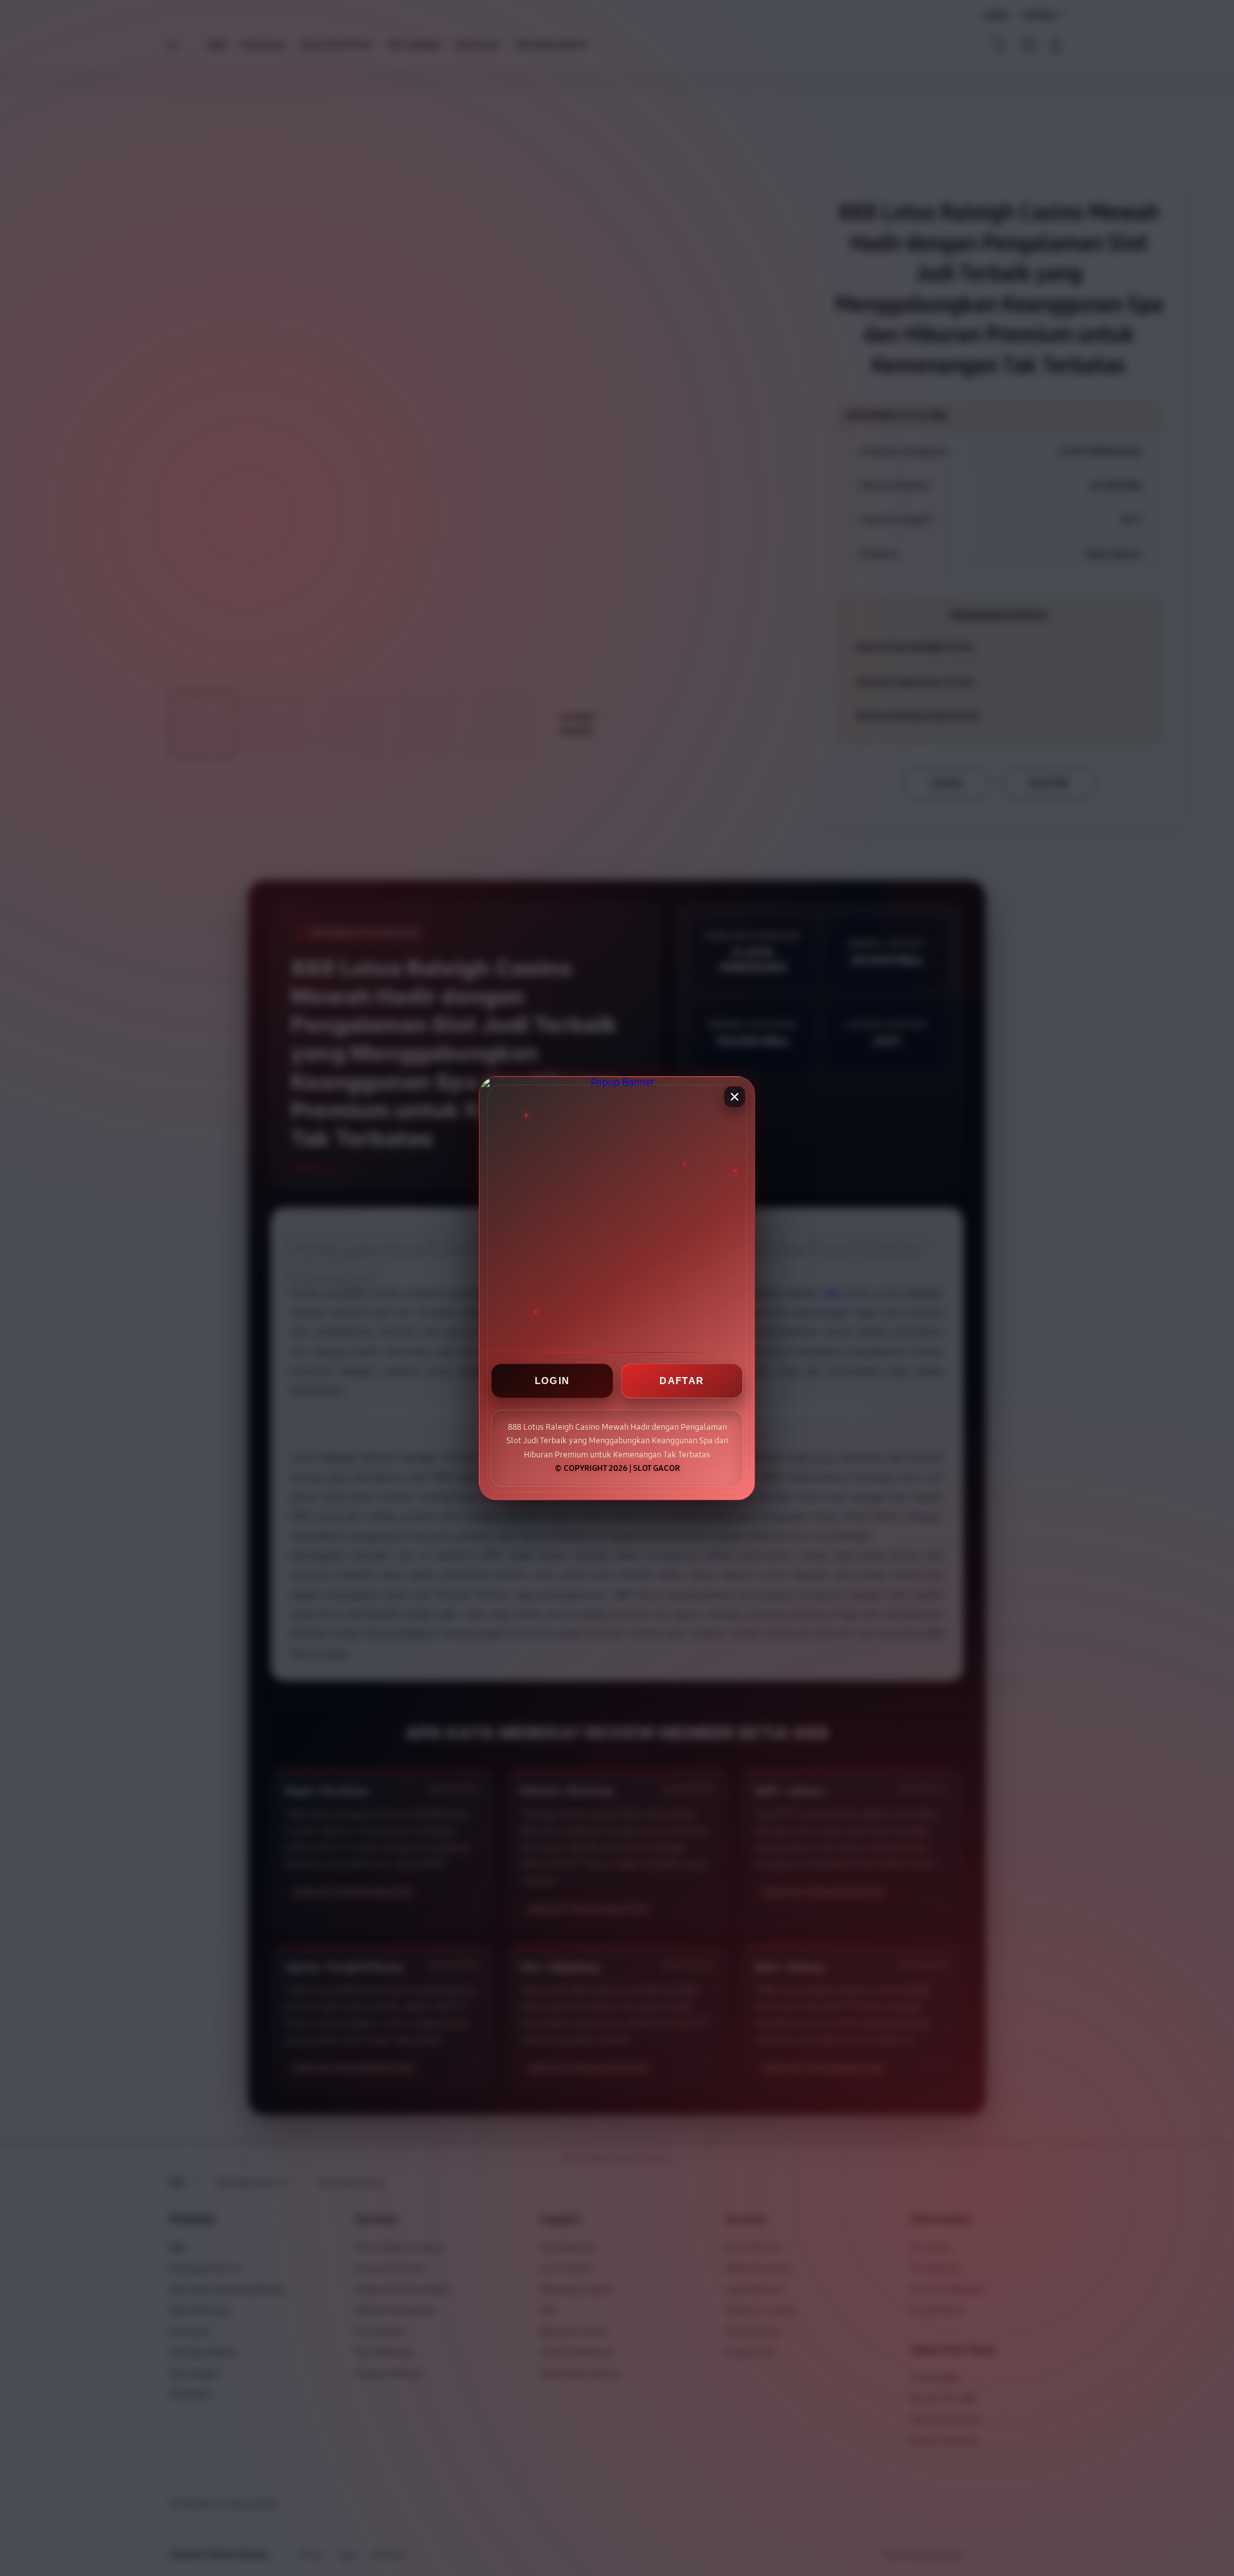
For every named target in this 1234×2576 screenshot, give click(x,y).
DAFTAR (682, 1381)
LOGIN (552, 1381)
